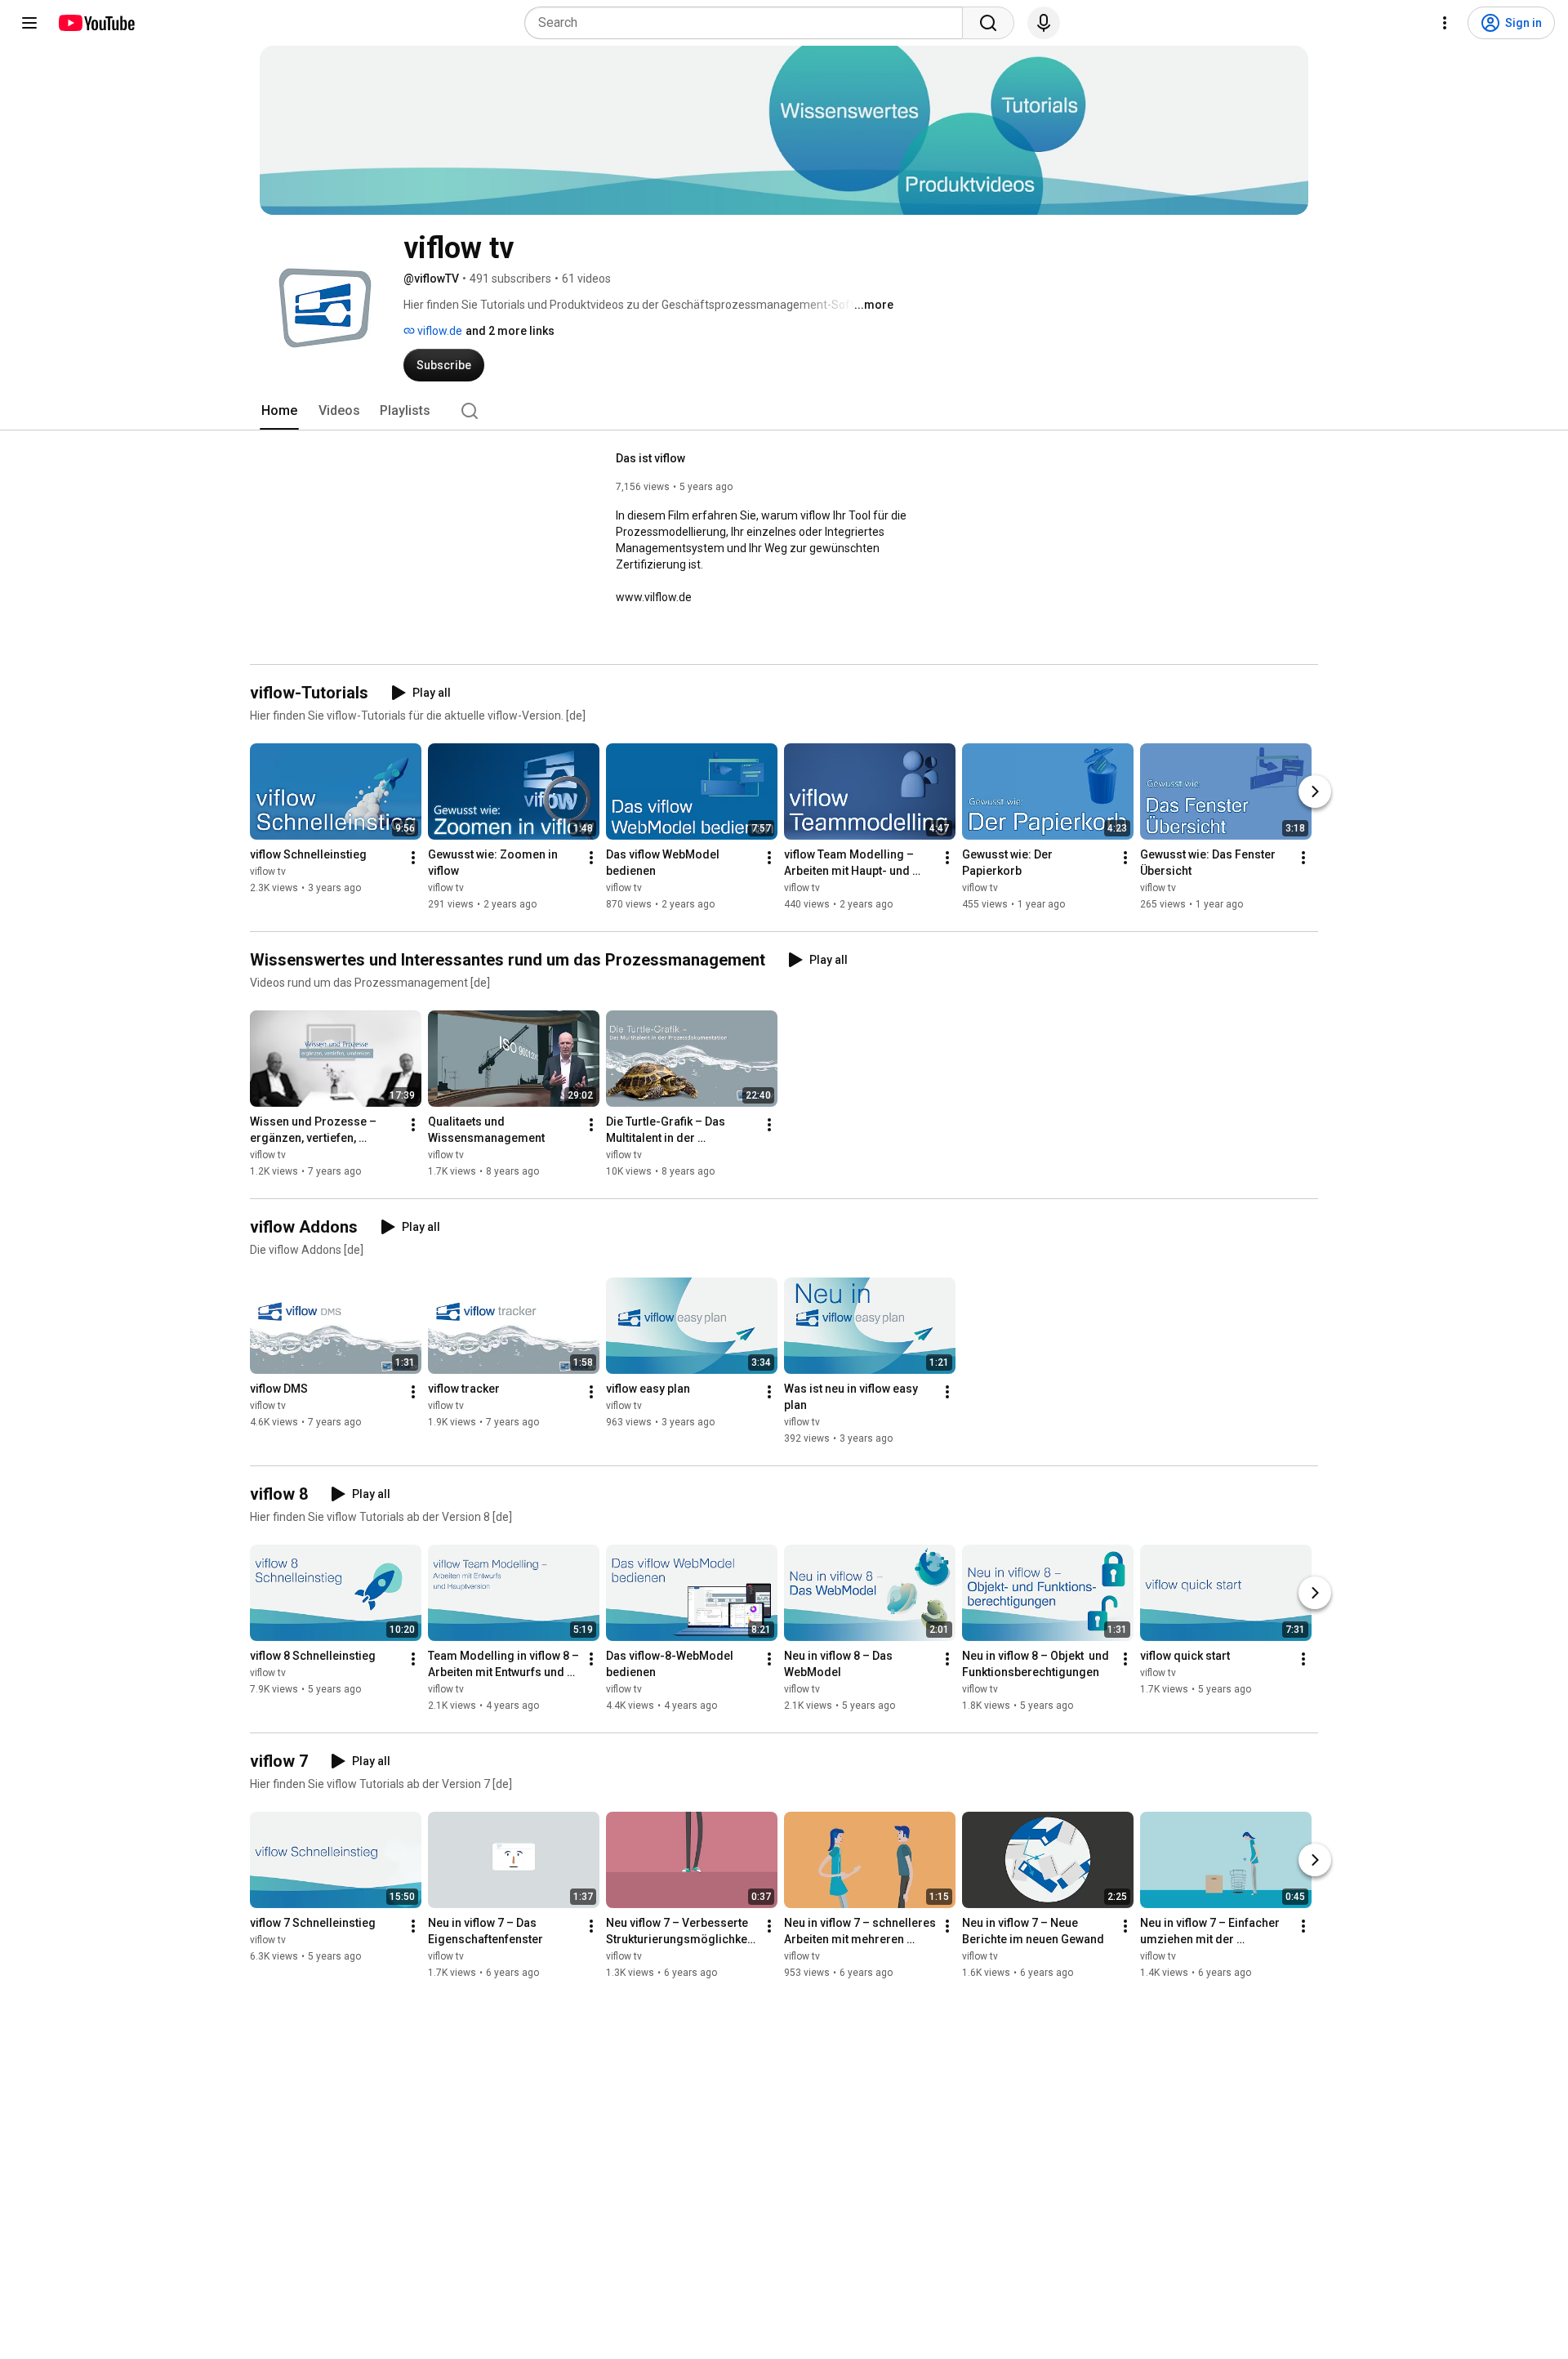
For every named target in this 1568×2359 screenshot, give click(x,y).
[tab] (279, 411)
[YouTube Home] (96, 23)
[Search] (988, 23)
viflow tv (268, 872)
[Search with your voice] (1044, 23)
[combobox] (748, 23)
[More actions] (413, 858)
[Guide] (29, 23)
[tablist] (784, 411)
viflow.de (439, 331)
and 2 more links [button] (510, 331)
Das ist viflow (650, 458)
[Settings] (1445, 23)
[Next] (1315, 792)
